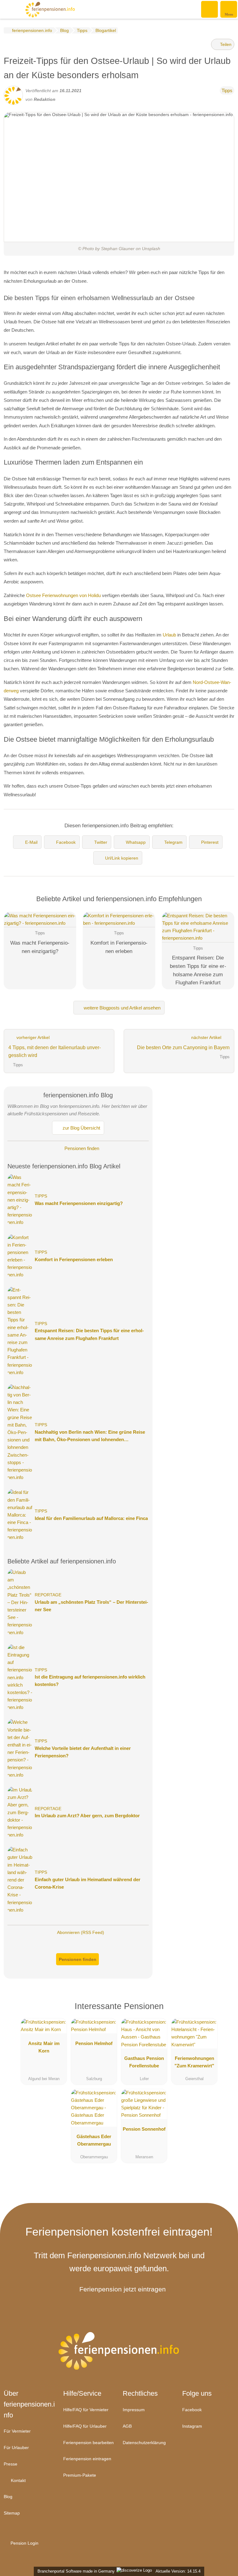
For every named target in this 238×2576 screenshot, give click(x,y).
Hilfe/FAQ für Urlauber (85, 2426)
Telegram (173, 842)
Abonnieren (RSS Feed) (81, 1932)
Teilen (225, 44)
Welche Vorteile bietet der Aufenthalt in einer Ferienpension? (83, 1752)
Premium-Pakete (80, 2475)
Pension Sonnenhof (144, 2129)
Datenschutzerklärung (144, 2443)
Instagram (192, 2426)
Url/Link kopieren (122, 858)
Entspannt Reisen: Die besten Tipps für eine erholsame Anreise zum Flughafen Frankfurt (89, 1334)
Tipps (227, 90)
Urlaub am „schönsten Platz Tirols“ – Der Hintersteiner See (91, 1606)
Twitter (101, 842)
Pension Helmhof (94, 2043)
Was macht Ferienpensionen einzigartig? (79, 1203)
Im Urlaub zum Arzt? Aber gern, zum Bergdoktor (87, 1816)
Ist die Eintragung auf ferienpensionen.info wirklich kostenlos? (90, 1681)
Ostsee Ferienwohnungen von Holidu (63, 595)
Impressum (134, 2410)
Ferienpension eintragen (87, 2459)
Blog (8, 2497)
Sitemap (12, 2513)
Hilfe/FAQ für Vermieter (86, 2410)
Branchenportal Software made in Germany (75, 2571)
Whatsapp (136, 842)
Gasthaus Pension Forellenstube (144, 2062)
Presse (11, 2464)
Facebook (66, 842)
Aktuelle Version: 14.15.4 (178, 2571)
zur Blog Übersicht (81, 1128)
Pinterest (210, 842)
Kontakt (18, 2480)
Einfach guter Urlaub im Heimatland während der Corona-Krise (88, 1883)
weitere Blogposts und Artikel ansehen (121, 1008)
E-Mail (31, 842)
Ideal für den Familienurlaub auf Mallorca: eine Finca (91, 1518)
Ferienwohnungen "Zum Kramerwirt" (194, 2062)
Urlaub (169, 635)
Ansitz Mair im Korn (44, 2047)
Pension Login (24, 2543)
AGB (127, 2426)
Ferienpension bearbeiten (88, 2443)
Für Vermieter (17, 2431)
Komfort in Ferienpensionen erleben (74, 1259)
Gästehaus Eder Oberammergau (94, 2140)
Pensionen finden (81, 1148)
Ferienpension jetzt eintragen (123, 2289)
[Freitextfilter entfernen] (210, 9)
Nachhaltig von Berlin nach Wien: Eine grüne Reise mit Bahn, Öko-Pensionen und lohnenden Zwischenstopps (90, 1436)
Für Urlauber (16, 2448)
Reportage (48, 1595)
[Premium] (222, 2012)
